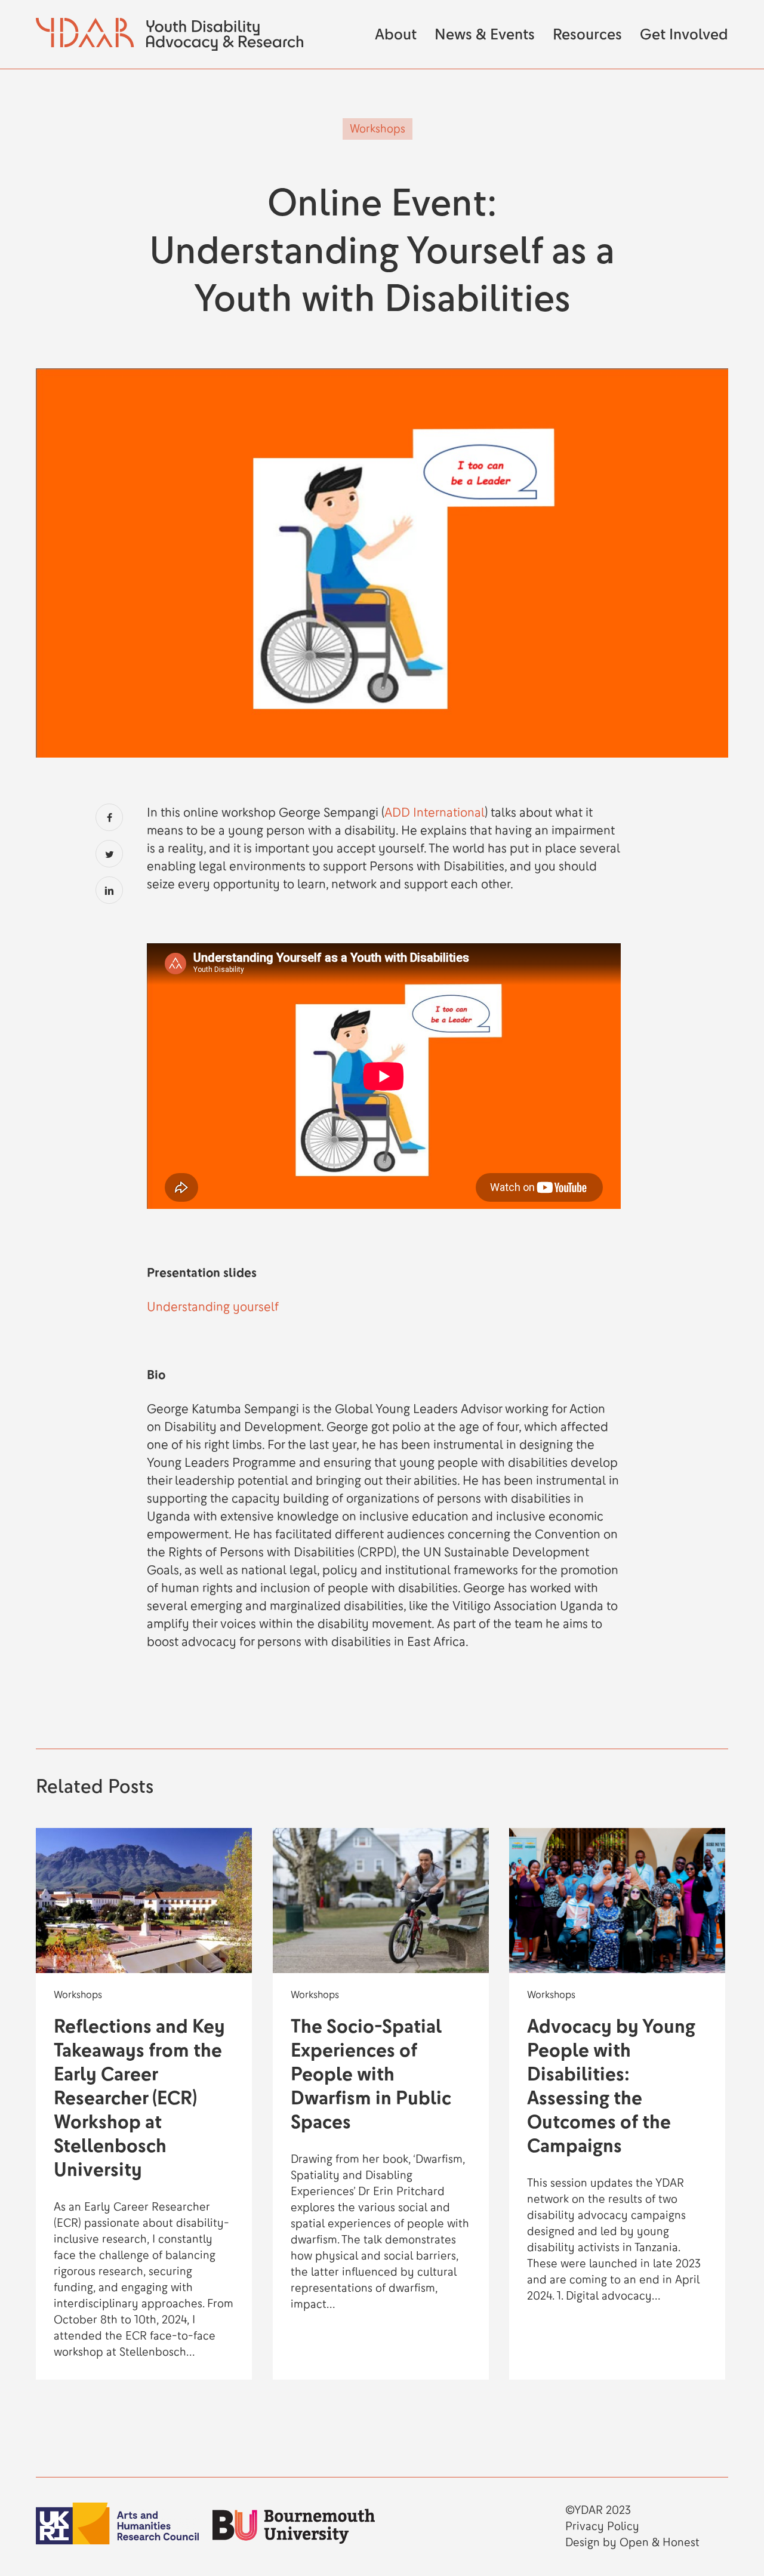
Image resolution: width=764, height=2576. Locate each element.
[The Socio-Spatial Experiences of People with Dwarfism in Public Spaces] (381, 2104)
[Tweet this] (109, 854)
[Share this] (109, 817)
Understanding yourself (213, 1307)
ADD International (435, 812)
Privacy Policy (602, 2526)
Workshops (378, 129)
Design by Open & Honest (632, 2543)
